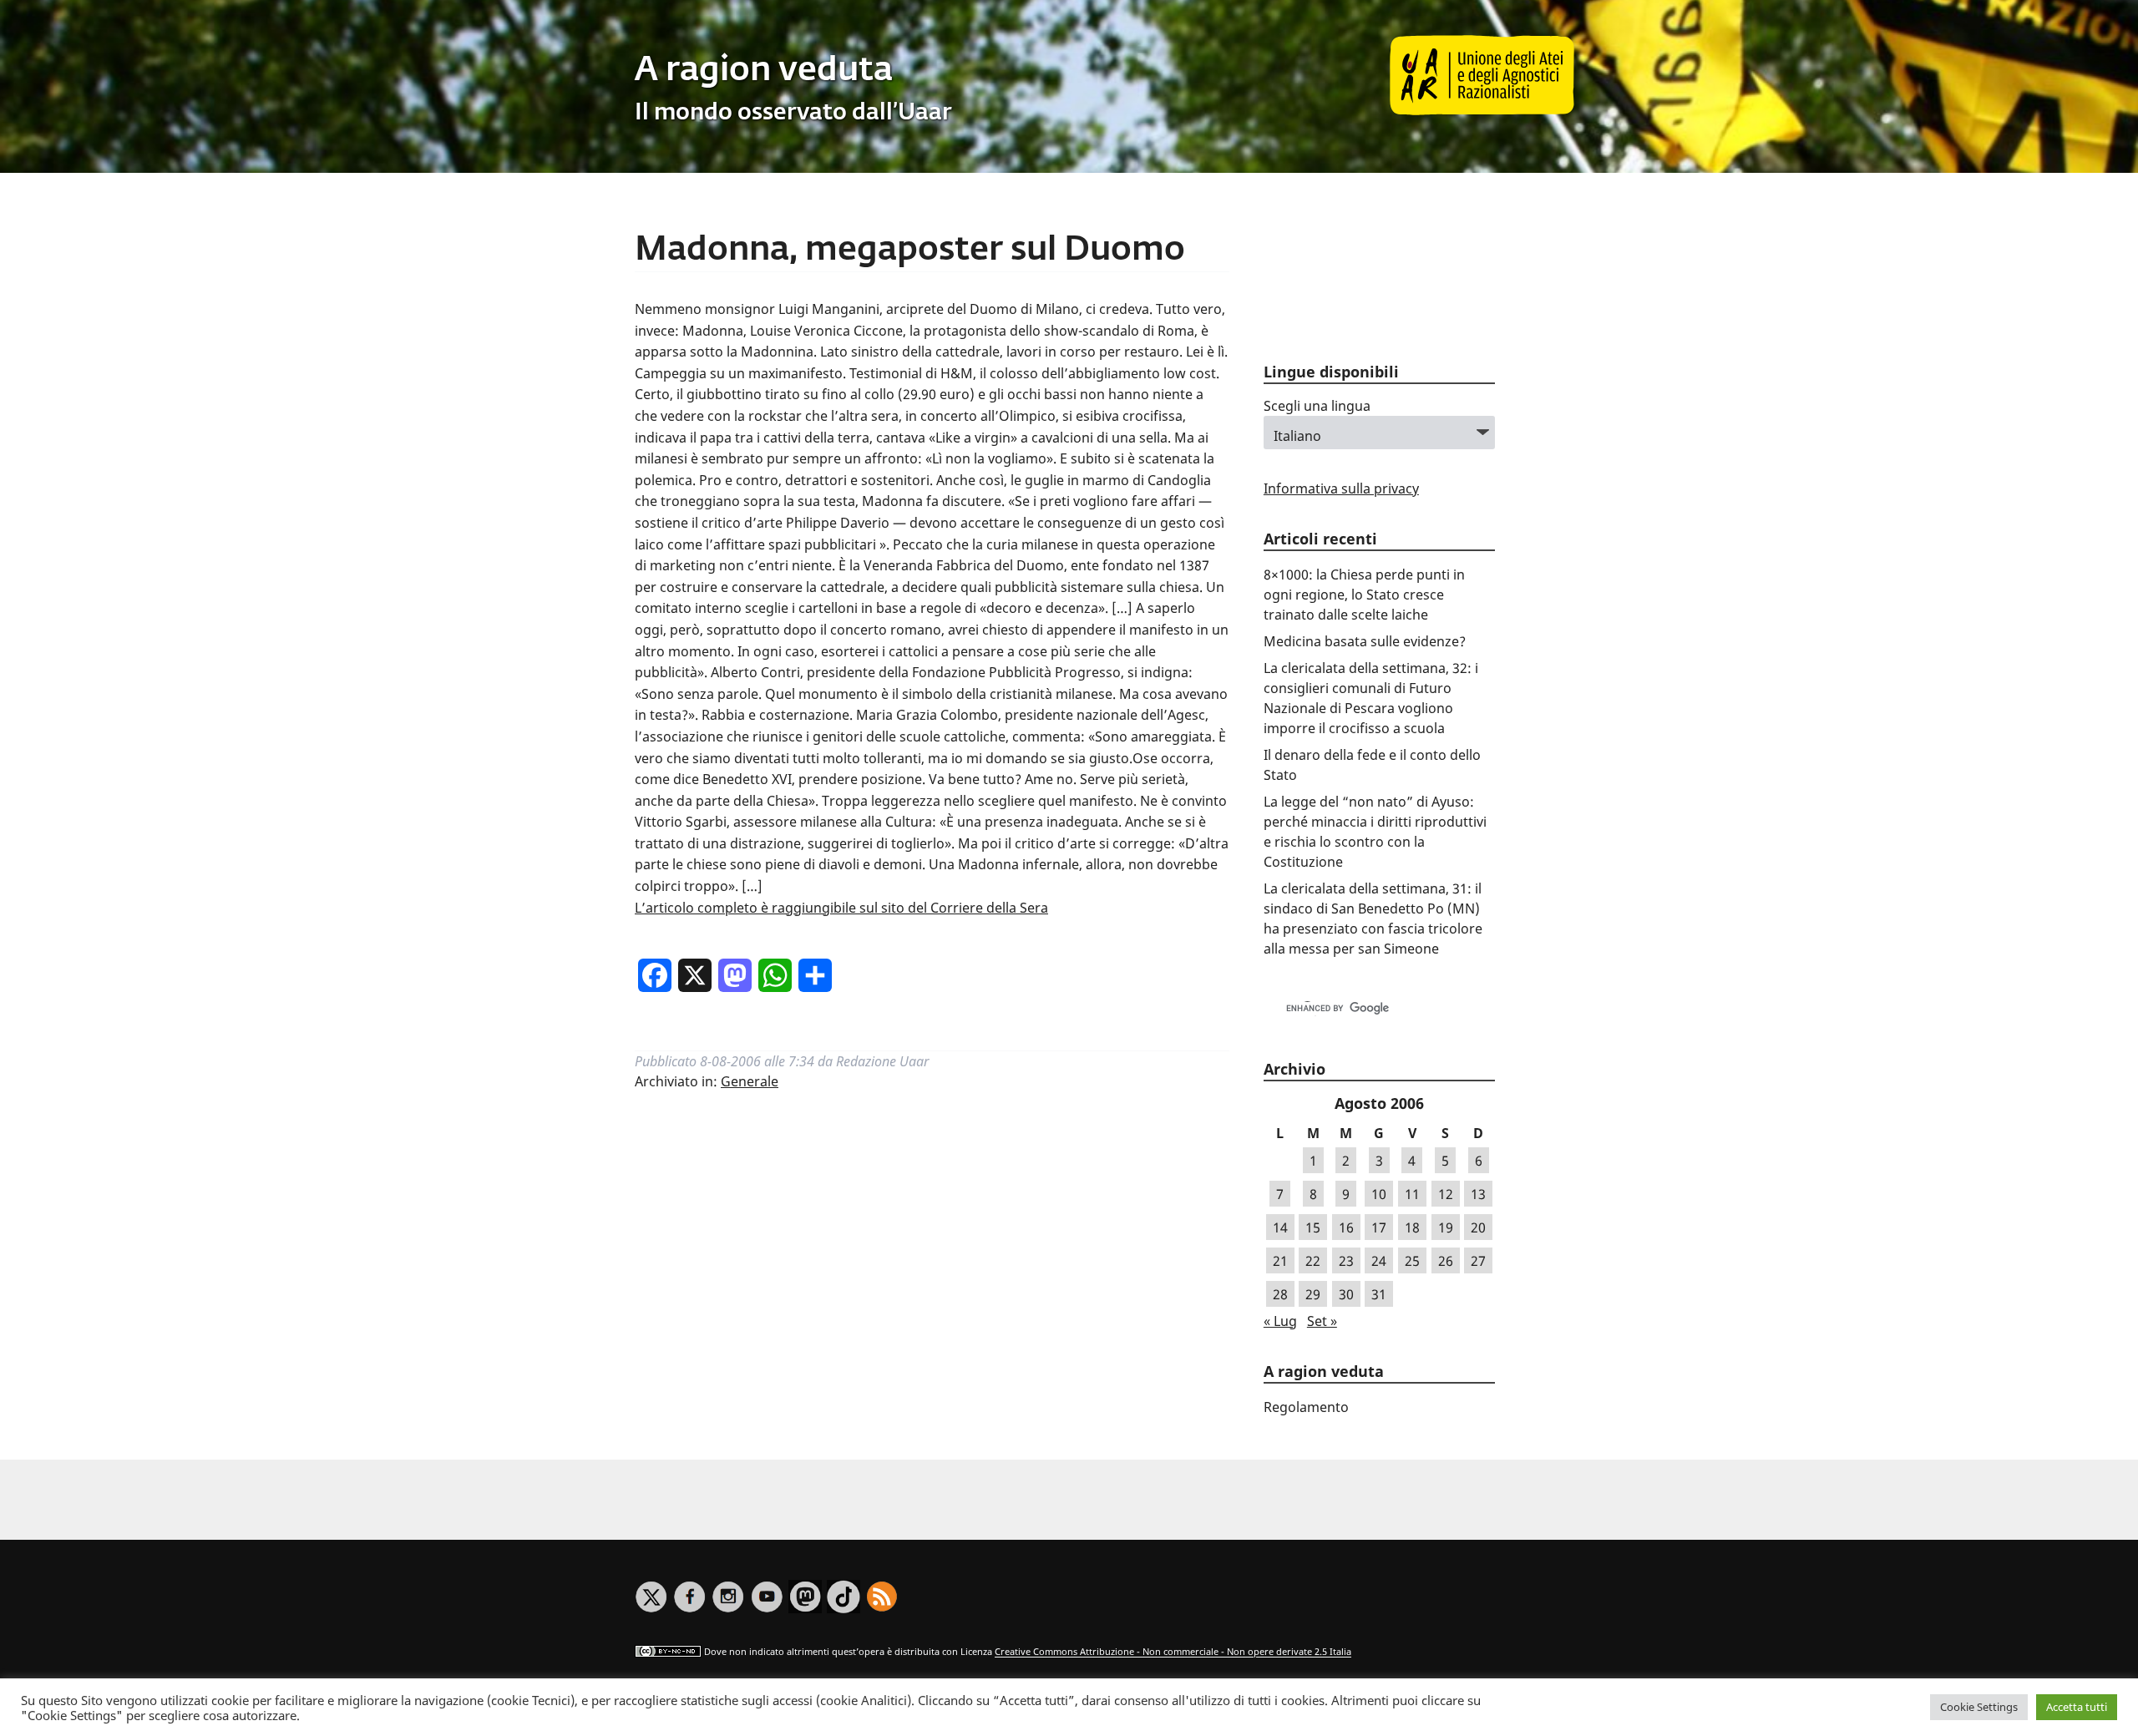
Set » (1322, 1321)
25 (1412, 1261)
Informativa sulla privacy (1341, 488)
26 (1446, 1261)
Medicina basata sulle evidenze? (1365, 641)
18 (1412, 1227)
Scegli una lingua (1317, 406)
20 (1478, 1227)
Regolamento (1306, 1407)
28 (1280, 1294)
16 (1346, 1227)
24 (1379, 1261)
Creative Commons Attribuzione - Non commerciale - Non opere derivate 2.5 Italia (1173, 1652)
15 (1313, 1227)
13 (1478, 1194)
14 (1280, 1227)
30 (1346, 1294)
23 (1346, 1261)
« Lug (1280, 1321)
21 (1280, 1261)
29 (1313, 1294)
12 (1446, 1194)
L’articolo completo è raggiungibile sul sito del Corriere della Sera (841, 908)
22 (1313, 1261)
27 (1478, 1261)
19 (1446, 1227)
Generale (750, 1081)
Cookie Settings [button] (1979, 1707)
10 (1379, 1194)
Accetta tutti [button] (2077, 1707)
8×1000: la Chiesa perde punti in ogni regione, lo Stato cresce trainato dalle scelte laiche (1364, 595)
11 (1412, 1194)
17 (1379, 1227)
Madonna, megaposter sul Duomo (910, 251)
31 (1379, 1294)
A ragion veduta (764, 71)
